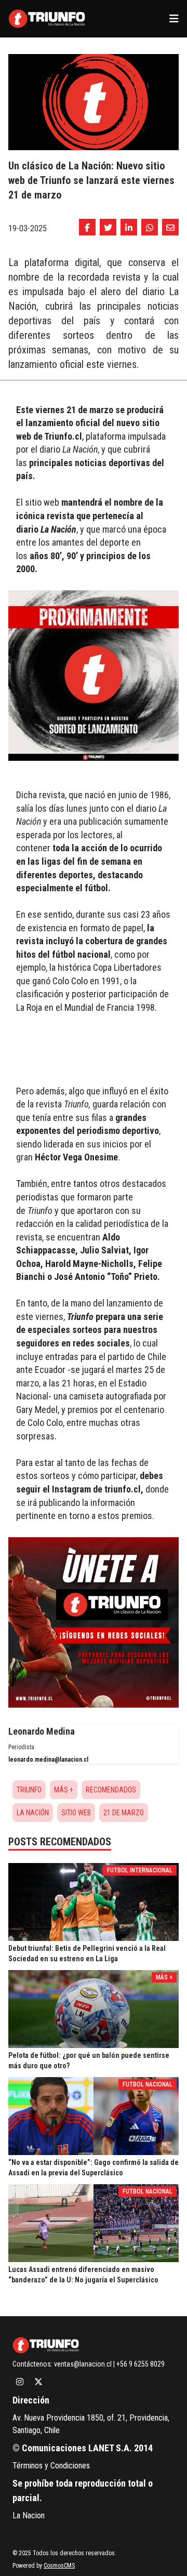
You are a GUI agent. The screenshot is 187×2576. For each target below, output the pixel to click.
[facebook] (87, 227)
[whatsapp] (150, 227)
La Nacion (29, 2515)
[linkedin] (129, 227)
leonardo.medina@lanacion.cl (48, 1760)
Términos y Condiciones (51, 2466)
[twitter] (108, 227)
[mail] (170, 227)
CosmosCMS (59, 2566)
